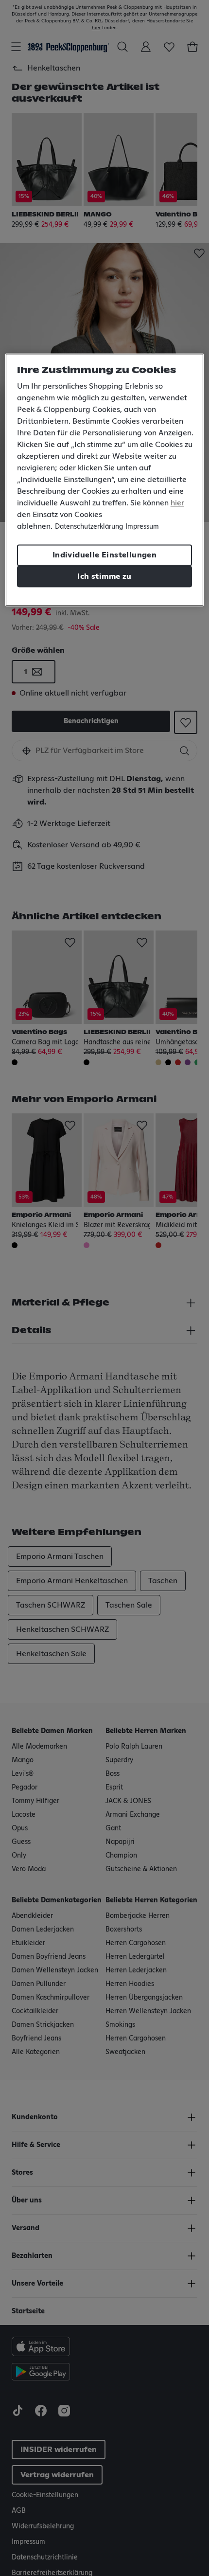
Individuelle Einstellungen (104, 555)
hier (177, 503)
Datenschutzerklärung (89, 527)
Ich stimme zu (104, 577)
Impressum (142, 527)
